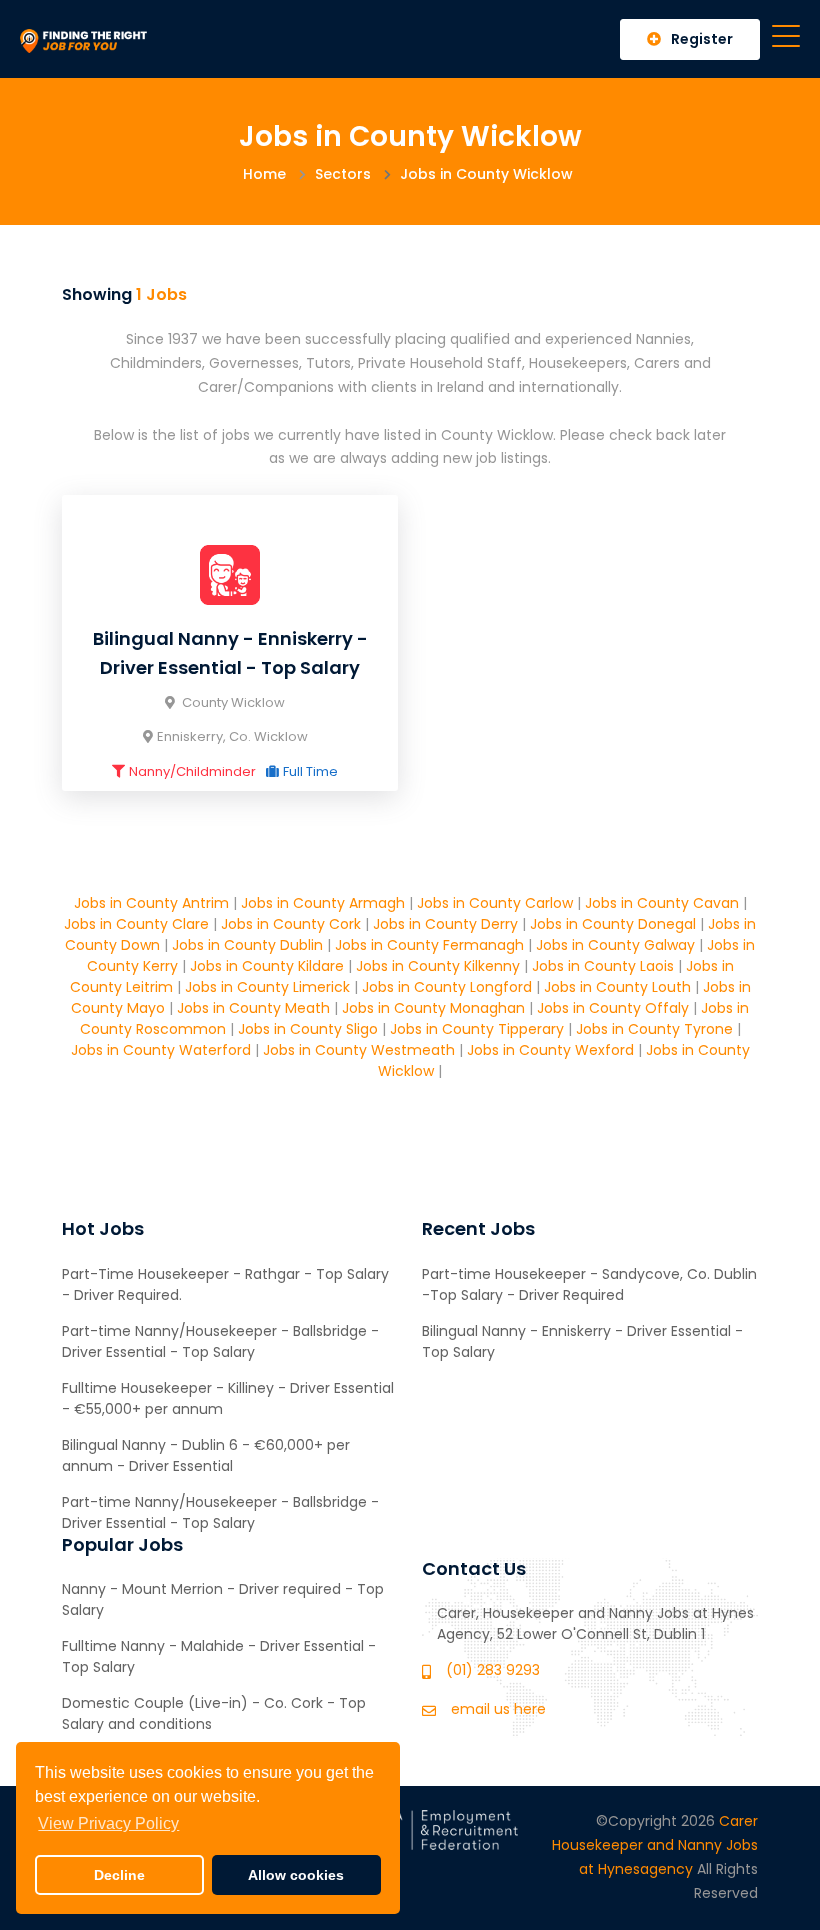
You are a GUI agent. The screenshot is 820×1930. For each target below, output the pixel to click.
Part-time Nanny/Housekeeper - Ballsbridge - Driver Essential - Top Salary (220, 1341)
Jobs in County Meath (253, 1008)
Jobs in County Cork (291, 924)
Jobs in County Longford (447, 987)
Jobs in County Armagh (323, 903)
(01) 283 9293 (493, 1670)
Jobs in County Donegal (613, 924)
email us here (498, 1709)
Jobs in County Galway (615, 945)
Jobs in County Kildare (267, 966)
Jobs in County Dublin (247, 945)
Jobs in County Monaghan (433, 1008)
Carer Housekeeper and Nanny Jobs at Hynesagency (655, 1845)
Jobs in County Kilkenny (438, 966)
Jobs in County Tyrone (654, 1029)
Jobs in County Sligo (308, 1029)
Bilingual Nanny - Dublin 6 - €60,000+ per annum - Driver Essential (206, 1455)
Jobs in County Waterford (161, 1050)
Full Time (310, 771)
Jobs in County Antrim (151, 903)
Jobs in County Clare (136, 924)
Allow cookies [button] (296, 1875)
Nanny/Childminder (192, 771)
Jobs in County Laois (603, 966)
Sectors (343, 174)
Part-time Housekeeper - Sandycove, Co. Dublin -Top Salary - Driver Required (589, 1284)
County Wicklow (232, 702)
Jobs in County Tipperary (477, 1029)
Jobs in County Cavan (662, 903)
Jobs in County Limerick (267, 987)
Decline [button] (119, 1875)
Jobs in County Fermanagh (429, 945)
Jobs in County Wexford (550, 1050)
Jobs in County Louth (617, 987)
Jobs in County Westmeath (359, 1050)
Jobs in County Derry (445, 924)
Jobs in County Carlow (495, 903)
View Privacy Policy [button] (108, 1823)
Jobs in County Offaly (613, 1008)
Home (264, 174)
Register (702, 39)
